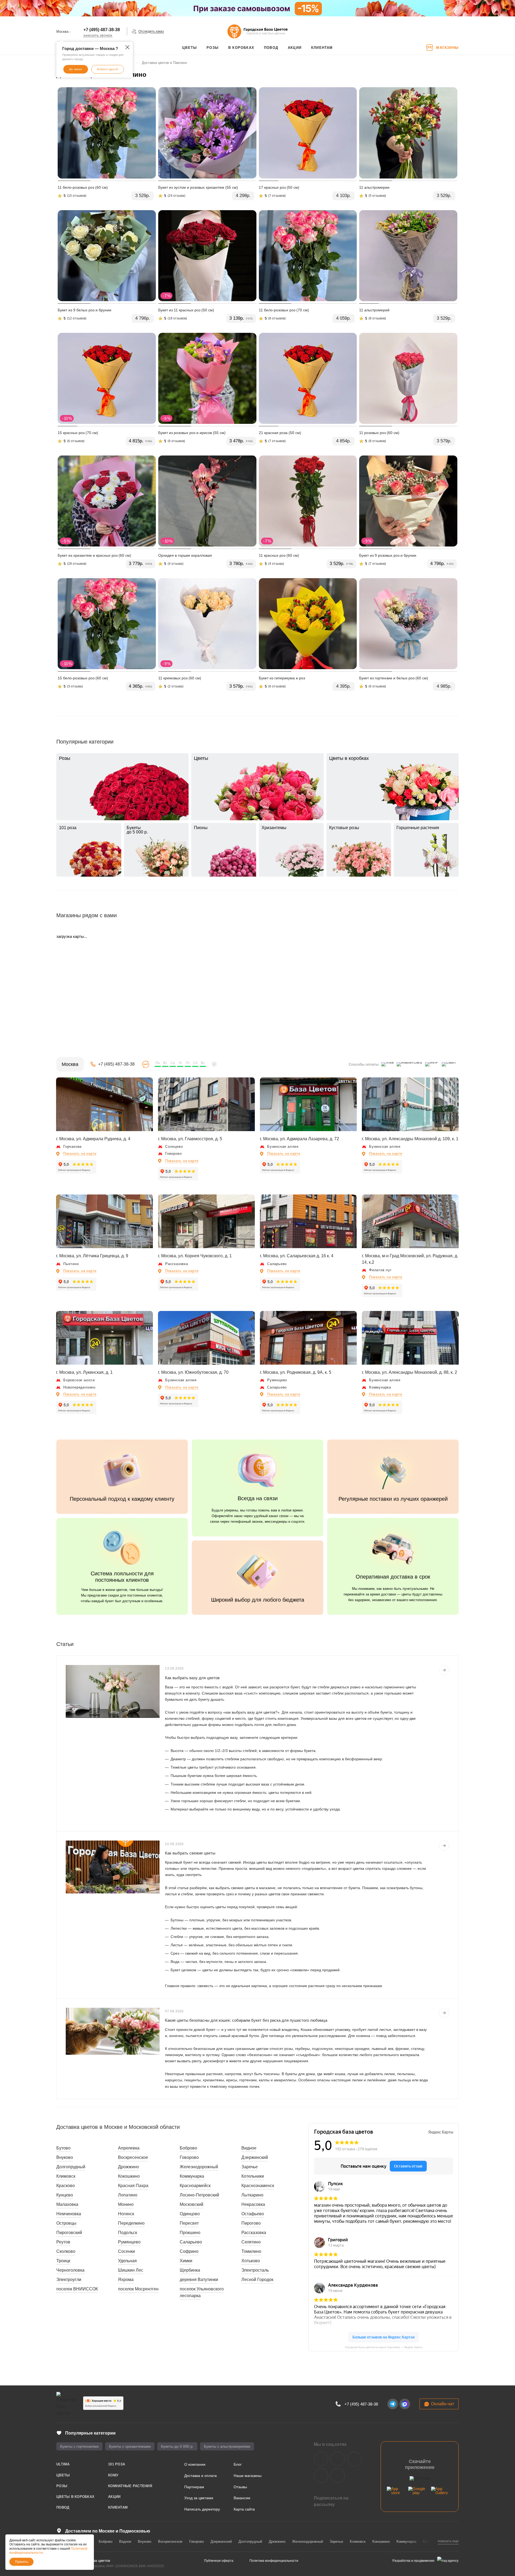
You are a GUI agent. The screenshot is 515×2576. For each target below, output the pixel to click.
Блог (238, 2464)
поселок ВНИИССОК (77, 2289)
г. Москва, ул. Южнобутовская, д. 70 (193, 1372)
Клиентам (118, 2507)
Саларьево (191, 2242)
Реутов (63, 2242)
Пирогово (251, 2223)
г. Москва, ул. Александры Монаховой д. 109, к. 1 (410, 1139)
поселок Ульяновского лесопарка (202, 2292)
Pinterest (338, 2476)
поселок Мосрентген (138, 2289)
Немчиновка (69, 2214)
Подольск (128, 2233)
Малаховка (67, 2204)
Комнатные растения (130, 2486)
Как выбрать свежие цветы (190, 1853)
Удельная (127, 2261)
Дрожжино (128, 2167)
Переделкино (131, 2223)
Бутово (63, 2148)
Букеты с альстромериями (227, 2446)
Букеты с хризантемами (130, 2446)
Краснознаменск (258, 2186)
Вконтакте (321, 2459)
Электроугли (69, 2280)
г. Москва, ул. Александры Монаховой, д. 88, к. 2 (409, 1372)
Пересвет (189, 2223)
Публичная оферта (219, 2561)
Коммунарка (192, 2176)
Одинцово (190, 2214)
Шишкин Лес (131, 2270)
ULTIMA (63, 2464)
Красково (66, 2186)
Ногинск (126, 2214)
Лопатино (128, 2195)
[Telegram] (393, 2404)
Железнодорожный (199, 2167)
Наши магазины (248, 2476)
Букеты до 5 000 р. (177, 2446)
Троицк (63, 2261)
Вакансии (242, 2498)
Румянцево (129, 2242)
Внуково (65, 2157)
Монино (126, 2204)
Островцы (66, 2223)
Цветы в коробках (75, 2497)
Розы (62, 2486)
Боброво (188, 2148)
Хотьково (251, 2261)
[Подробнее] (444, 1670)
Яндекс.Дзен (321, 2476)
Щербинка (190, 2270)
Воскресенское (133, 2157)
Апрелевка (129, 2148)
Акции (114, 2497)
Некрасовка (253, 2204)
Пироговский (69, 2233)
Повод (63, 2507)
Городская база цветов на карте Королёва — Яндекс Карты (384, 2347)
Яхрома (126, 2280)
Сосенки (126, 2251)
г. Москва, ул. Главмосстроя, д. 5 (190, 1139)
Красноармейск (195, 2186)
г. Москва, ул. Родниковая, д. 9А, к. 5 (296, 1372)
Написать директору (202, 2509)
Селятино (251, 2242)
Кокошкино (129, 2176)
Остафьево (253, 2214)
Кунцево (65, 2195)
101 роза (117, 2464)
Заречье (250, 2167)
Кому (113, 2475)
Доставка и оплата (201, 2476)
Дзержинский (255, 2157)
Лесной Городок (257, 2280)
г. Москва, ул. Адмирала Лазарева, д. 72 (299, 1139)
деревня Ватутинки (199, 2280)
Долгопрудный (71, 2167)
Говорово (189, 2157)
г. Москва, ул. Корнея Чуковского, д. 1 (195, 1256)
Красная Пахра (133, 2186)
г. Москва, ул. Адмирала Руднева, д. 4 (93, 1139)
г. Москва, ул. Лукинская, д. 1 (84, 1372)
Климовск (66, 2176)
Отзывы (240, 2487)
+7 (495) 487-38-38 (102, 30)
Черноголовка (70, 2270)
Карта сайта (244, 2509)
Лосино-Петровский (199, 2195)
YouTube (354, 2459)
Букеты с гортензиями (79, 2446)
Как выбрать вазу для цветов (192, 1678)
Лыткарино (252, 2195)
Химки (186, 2261)
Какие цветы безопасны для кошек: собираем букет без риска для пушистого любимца (246, 2020)
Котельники (253, 2176)
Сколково (66, 2251)
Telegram (338, 2459)
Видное (249, 2148)
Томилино (251, 2251)
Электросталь (255, 2270)
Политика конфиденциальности (274, 2561)
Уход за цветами (199, 2498)
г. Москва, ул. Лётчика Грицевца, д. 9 (92, 1256)
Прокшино (190, 2233)
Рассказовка (254, 2233)
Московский (192, 2204)
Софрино (189, 2251)
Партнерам (194, 2487)
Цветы (63, 2475)
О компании (195, 2464)
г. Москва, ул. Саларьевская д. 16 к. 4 (297, 1256)
